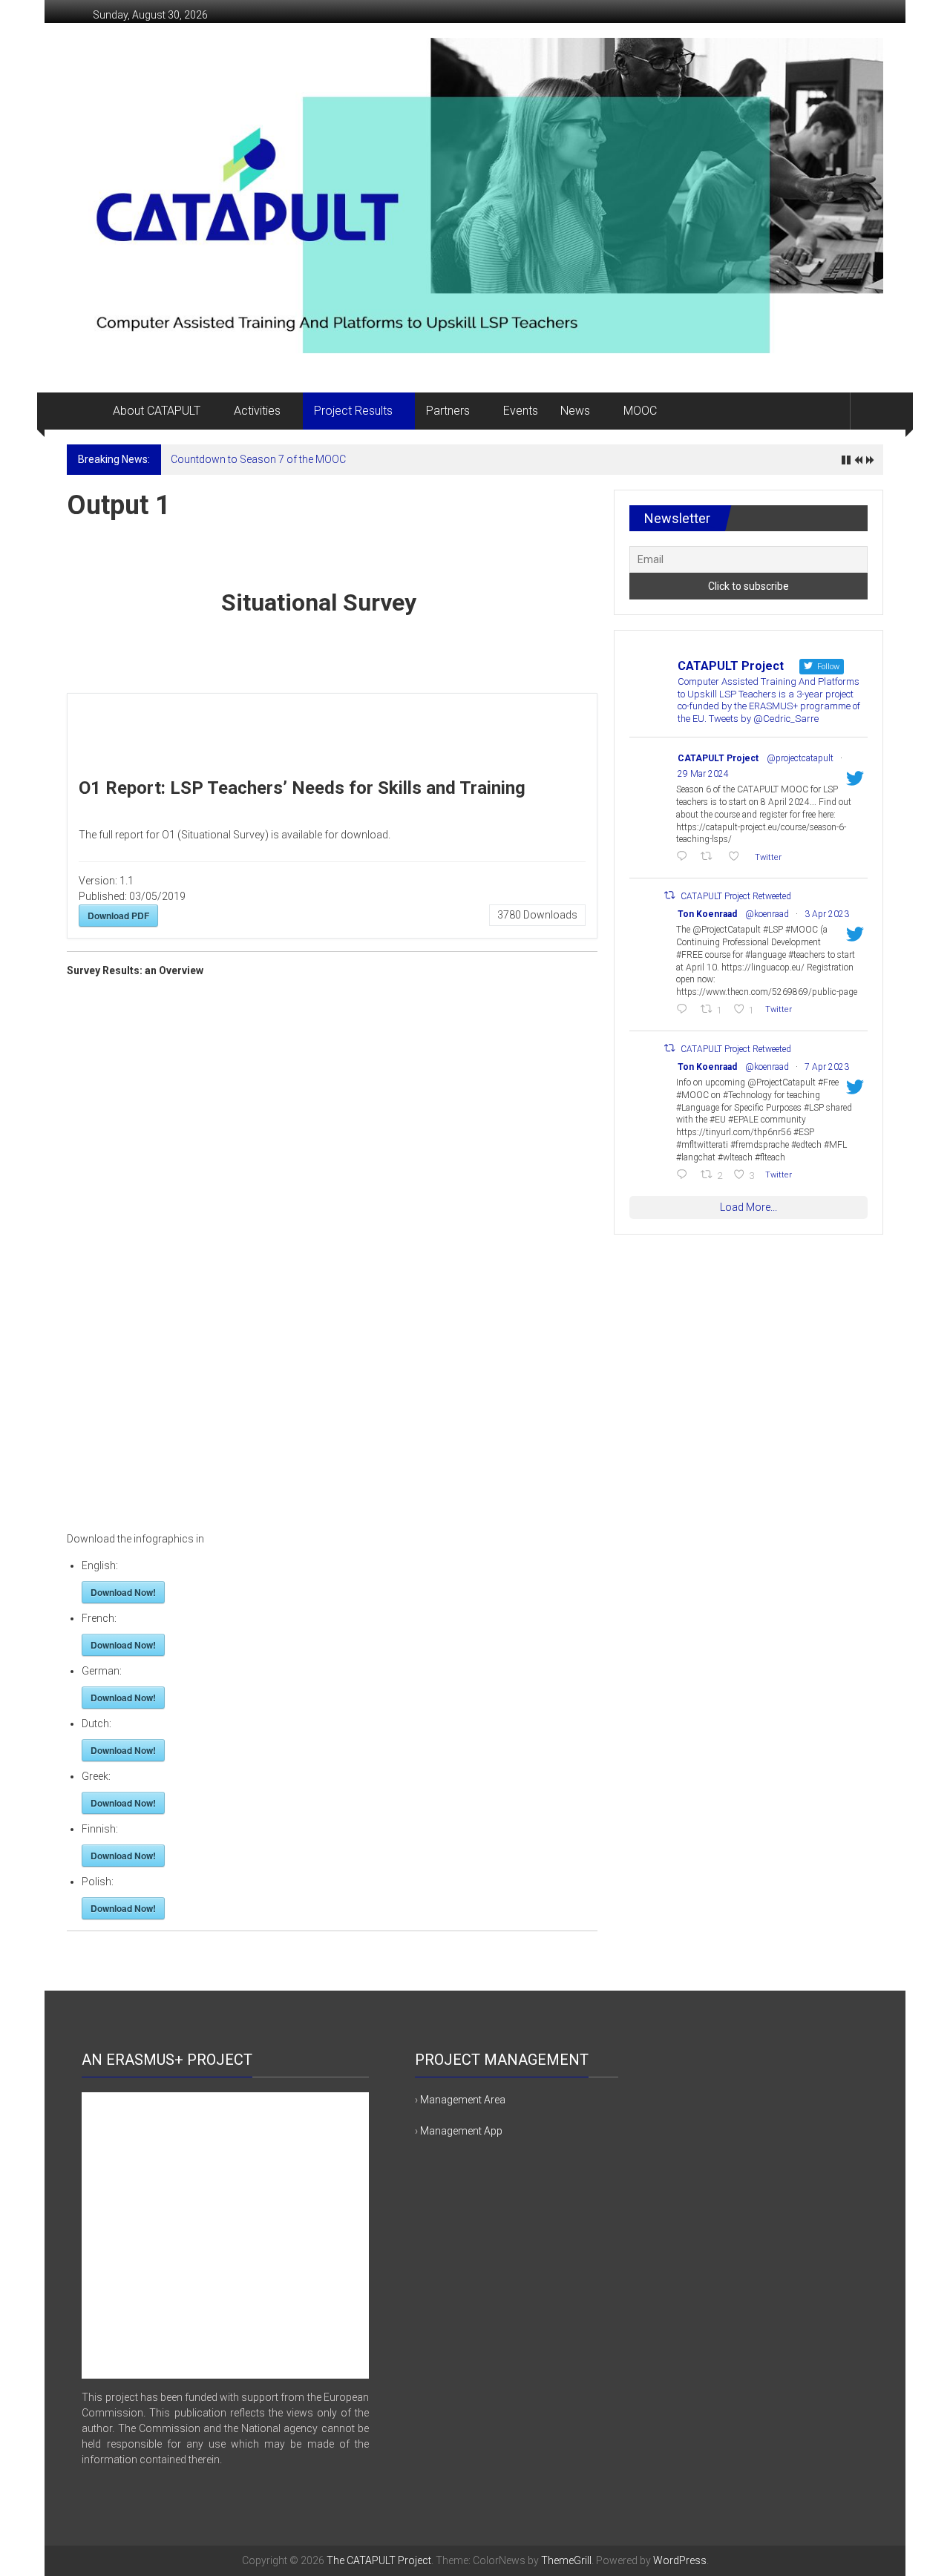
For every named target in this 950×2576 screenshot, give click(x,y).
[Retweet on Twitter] (669, 895)
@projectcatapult (800, 758)
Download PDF (118, 916)
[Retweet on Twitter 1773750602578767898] (710, 857)
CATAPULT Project (718, 758)
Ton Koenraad (707, 914)
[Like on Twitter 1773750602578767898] (738, 857)
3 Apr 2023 (827, 914)
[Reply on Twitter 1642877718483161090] (685, 1010)
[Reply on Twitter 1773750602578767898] (685, 857)
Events (521, 411)
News (575, 411)
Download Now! (123, 1592)
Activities (257, 411)
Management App (461, 2131)
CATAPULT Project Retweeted (736, 896)
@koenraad (767, 914)
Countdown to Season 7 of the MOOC (258, 459)
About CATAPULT (157, 411)
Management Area (463, 2100)
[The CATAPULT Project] (84, 411)
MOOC (640, 411)
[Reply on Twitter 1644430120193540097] (685, 1176)
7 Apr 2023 (827, 1067)
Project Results (353, 411)
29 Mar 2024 (703, 774)
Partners (448, 411)
